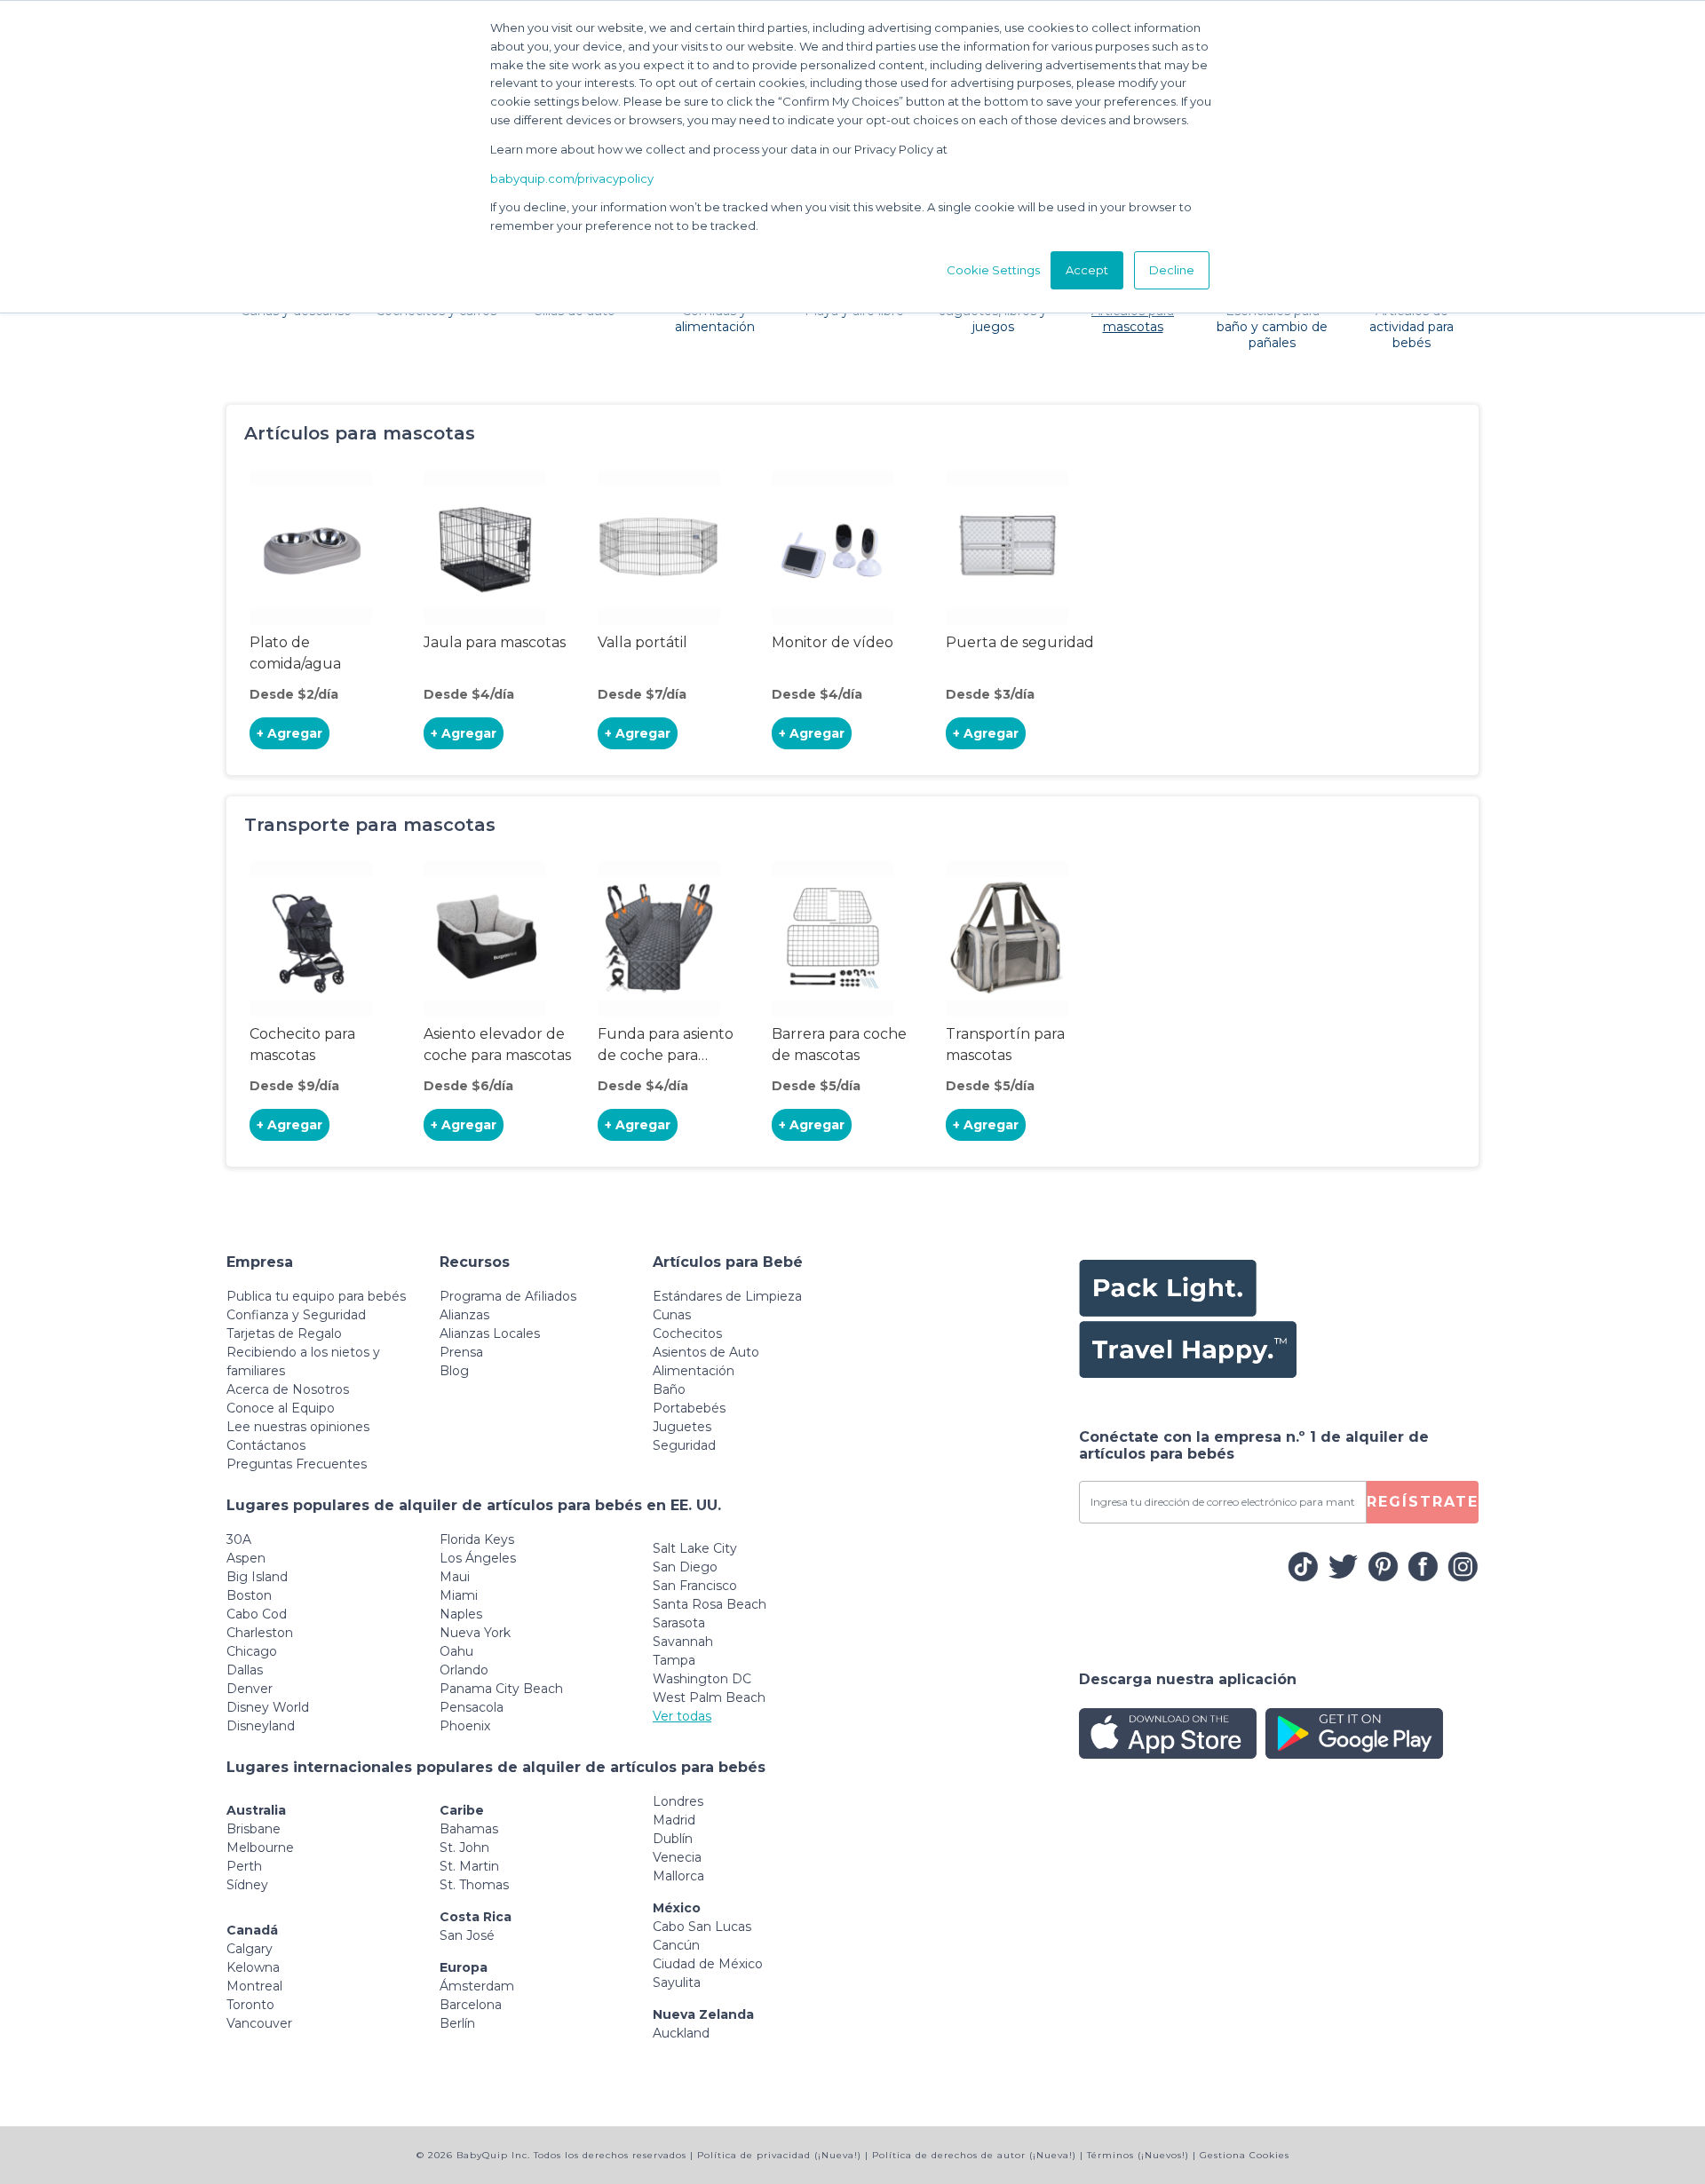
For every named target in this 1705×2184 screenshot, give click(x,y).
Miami (459, 1595)
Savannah (683, 1642)
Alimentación (694, 1371)
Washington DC (702, 1679)
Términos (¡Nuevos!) (1138, 2155)
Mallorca (678, 1876)
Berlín (457, 2023)
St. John (464, 1848)
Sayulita (677, 1982)
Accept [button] (1087, 270)
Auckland (681, 2033)
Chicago (252, 1651)
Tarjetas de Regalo (284, 1333)
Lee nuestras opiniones (298, 1427)
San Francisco (695, 1586)
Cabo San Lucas (702, 1927)
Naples (461, 1614)
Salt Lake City (695, 1548)
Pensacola (472, 1707)
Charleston (260, 1633)
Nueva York (475, 1633)
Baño (669, 1389)
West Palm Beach (709, 1697)
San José (467, 1935)
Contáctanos (266, 1445)
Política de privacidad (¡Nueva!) (779, 2155)
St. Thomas (474, 1885)
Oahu (456, 1651)
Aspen (246, 1558)
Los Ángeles (478, 1558)
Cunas (672, 1315)
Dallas (245, 1670)
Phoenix (465, 1726)
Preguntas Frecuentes (297, 1464)
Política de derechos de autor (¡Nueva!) (974, 2155)
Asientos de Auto (706, 1352)
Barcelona (471, 2005)
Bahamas (469, 1829)
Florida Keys (477, 1539)
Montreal (254, 1986)
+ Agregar (289, 733)
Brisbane (254, 1829)
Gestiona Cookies (1245, 2155)
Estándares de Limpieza (727, 1296)
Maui (455, 1577)
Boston (249, 1595)
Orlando (464, 1670)
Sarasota (679, 1623)
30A (239, 1539)
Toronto (250, 2005)
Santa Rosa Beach (710, 1604)
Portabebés (689, 1408)
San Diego (685, 1567)
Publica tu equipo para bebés (316, 1296)
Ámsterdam (477, 1986)
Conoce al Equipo (281, 1408)
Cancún (676, 1945)
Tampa (674, 1660)
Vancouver (259, 2023)
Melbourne (260, 1848)
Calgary (250, 1949)
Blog (454, 1371)
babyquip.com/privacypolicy (572, 178)
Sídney (247, 1885)
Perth (244, 1866)
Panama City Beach (501, 1689)
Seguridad (684, 1445)
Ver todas (682, 1716)
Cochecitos (687, 1333)
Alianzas (464, 1315)
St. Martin (469, 1866)
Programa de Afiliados (508, 1296)
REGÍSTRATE (1423, 1502)
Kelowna (253, 1967)
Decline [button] (1172, 270)
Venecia (677, 1857)
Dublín (673, 1839)
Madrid (674, 1820)
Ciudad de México (708, 1964)
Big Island (257, 1577)
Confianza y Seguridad (296, 1315)
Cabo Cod (257, 1614)
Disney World (268, 1707)
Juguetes (682, 1427)
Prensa (461, 1352)
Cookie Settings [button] (993, 270)
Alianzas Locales (490, 1333)
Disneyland (261, 1726)
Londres (678, 1801)
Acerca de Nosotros (288, 1389)
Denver (250, 1689)
